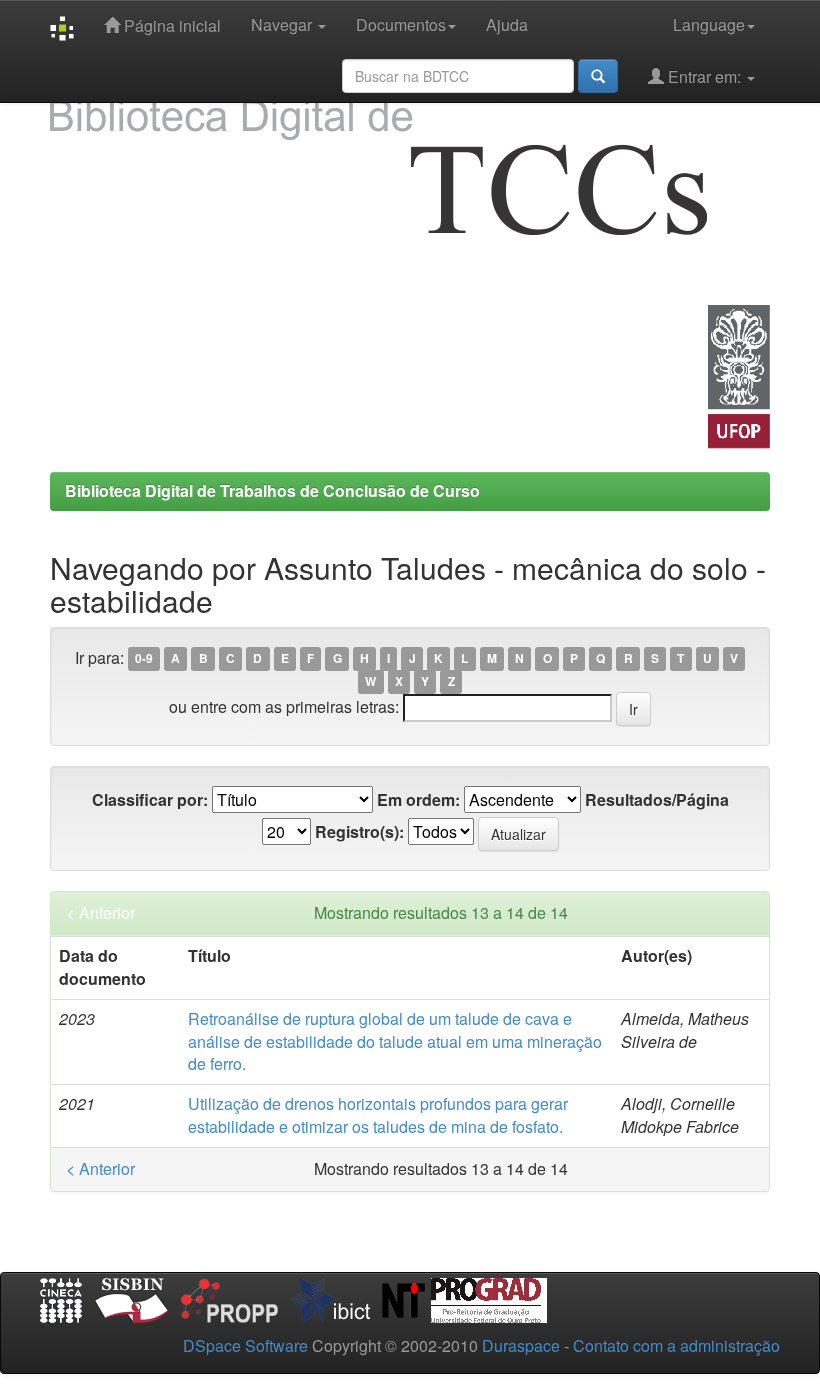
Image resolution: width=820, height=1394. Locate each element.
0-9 (144, 659)
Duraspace (521, 1345)
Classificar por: (150, 800)
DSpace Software (245, 1345)
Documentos (401, 24)
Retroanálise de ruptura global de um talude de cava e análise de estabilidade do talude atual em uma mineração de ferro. (395, 1041)
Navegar (283, 24)
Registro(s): (359, 832)
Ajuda (507, 24)
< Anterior (100, 913)
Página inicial (170, 25)
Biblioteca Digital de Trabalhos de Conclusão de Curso (272, 490)
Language (709, 24)
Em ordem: (418, 800)
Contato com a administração (676, 1345)
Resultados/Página (657, 800)
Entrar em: (704, 76)
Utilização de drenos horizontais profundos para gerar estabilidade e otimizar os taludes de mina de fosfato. (378, 1115)
